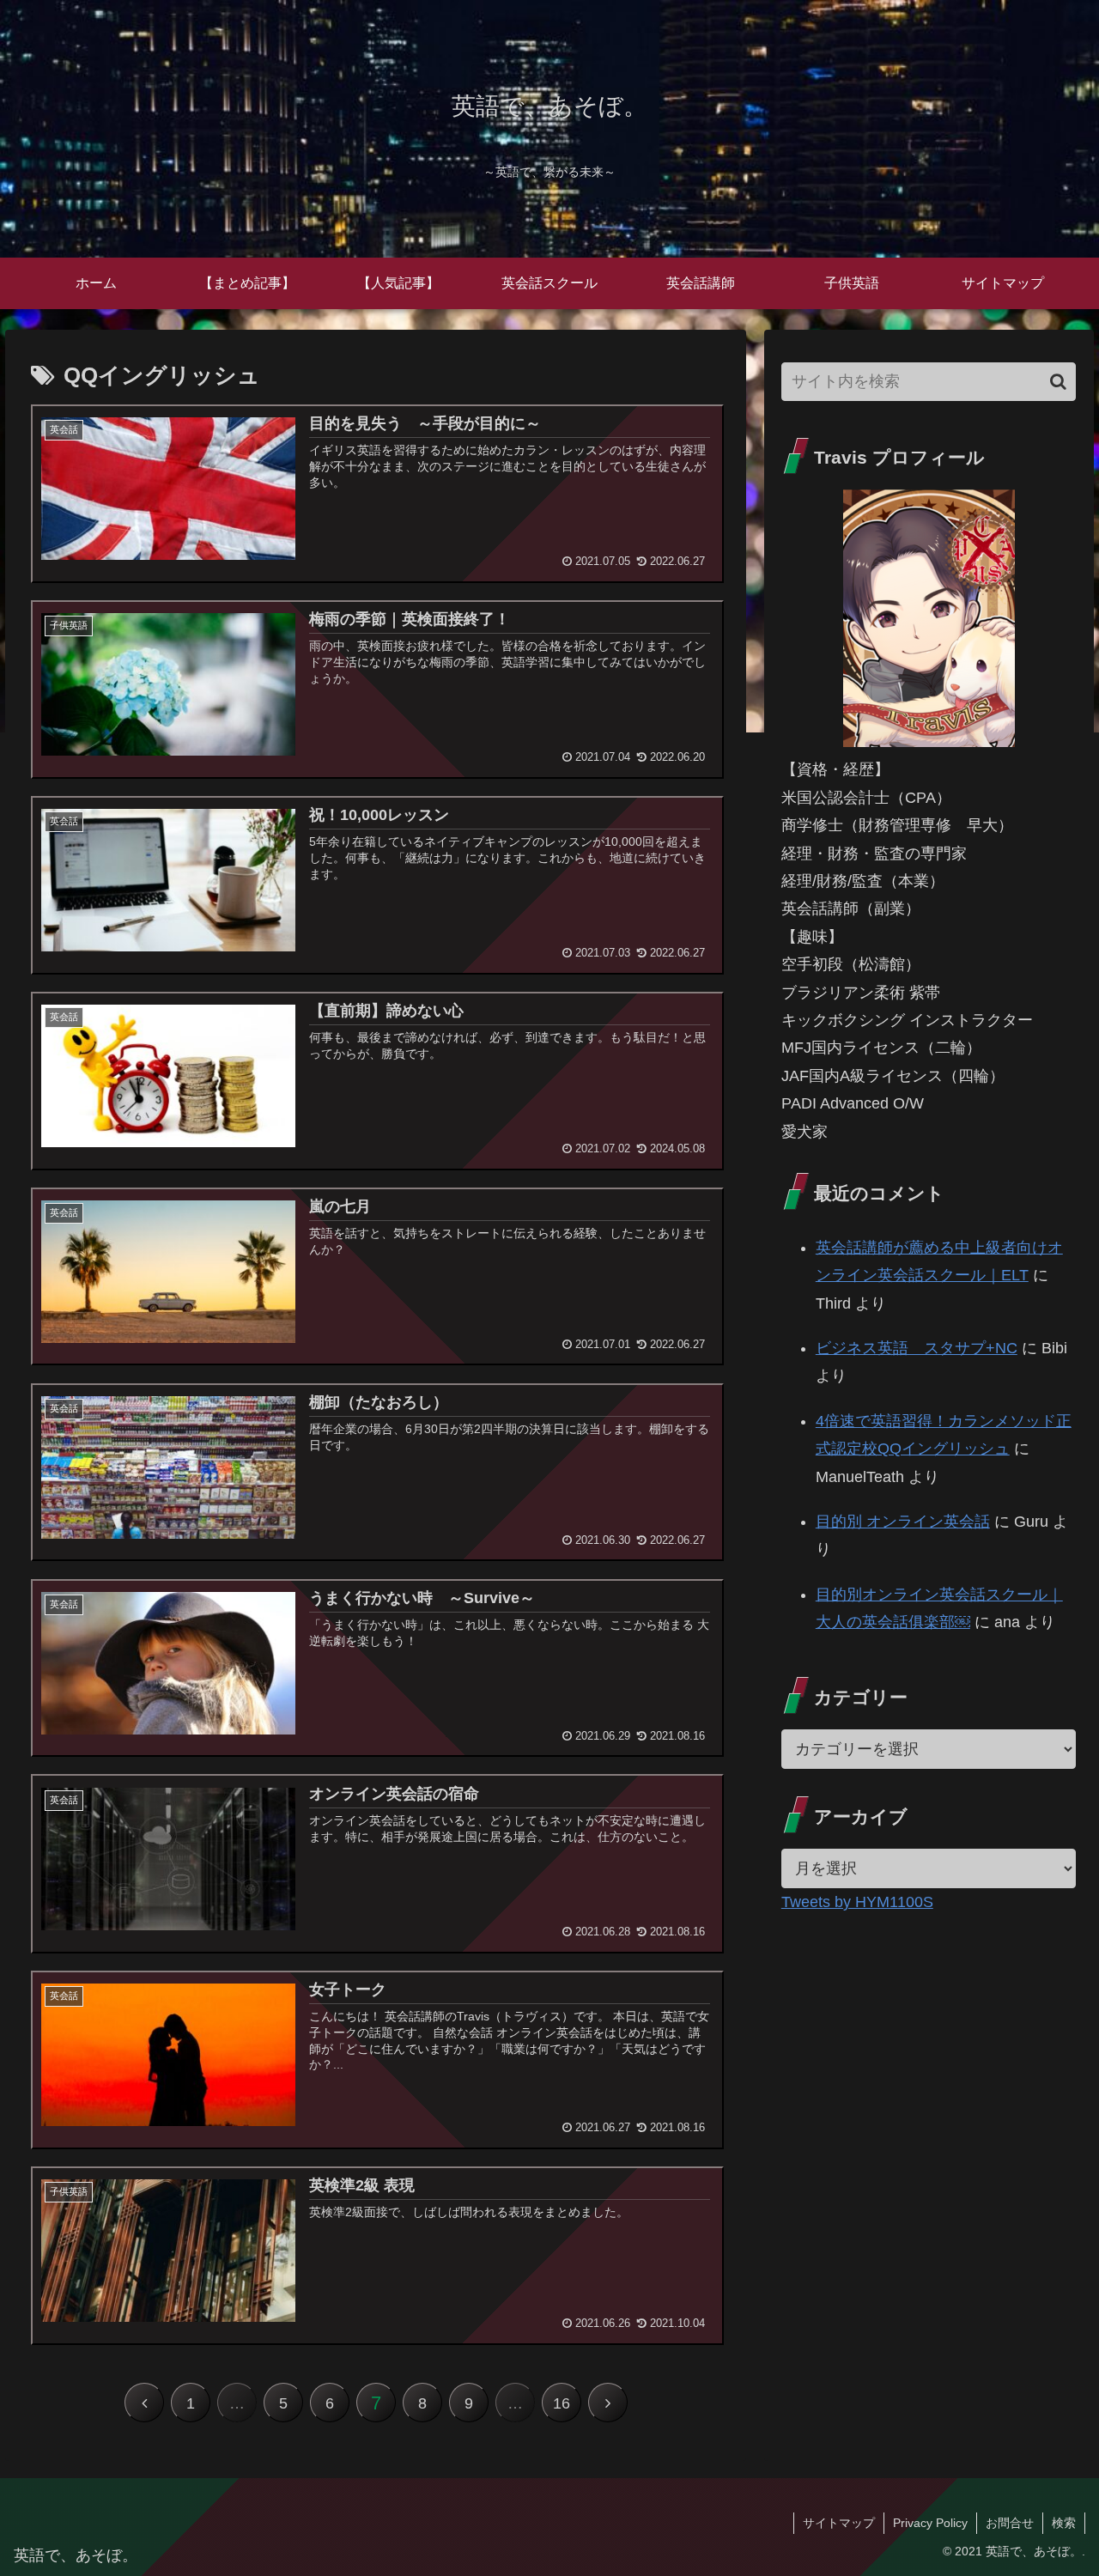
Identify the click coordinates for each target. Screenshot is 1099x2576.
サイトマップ (839, 2523)
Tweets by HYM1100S (857, 1902)
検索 (1064, 2523)
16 (562, 2403)
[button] (1058, 382)
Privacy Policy (930, 2523)
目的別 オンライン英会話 (903, 1522)
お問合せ (1010, 2523)
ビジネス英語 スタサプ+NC (917, 1348)
